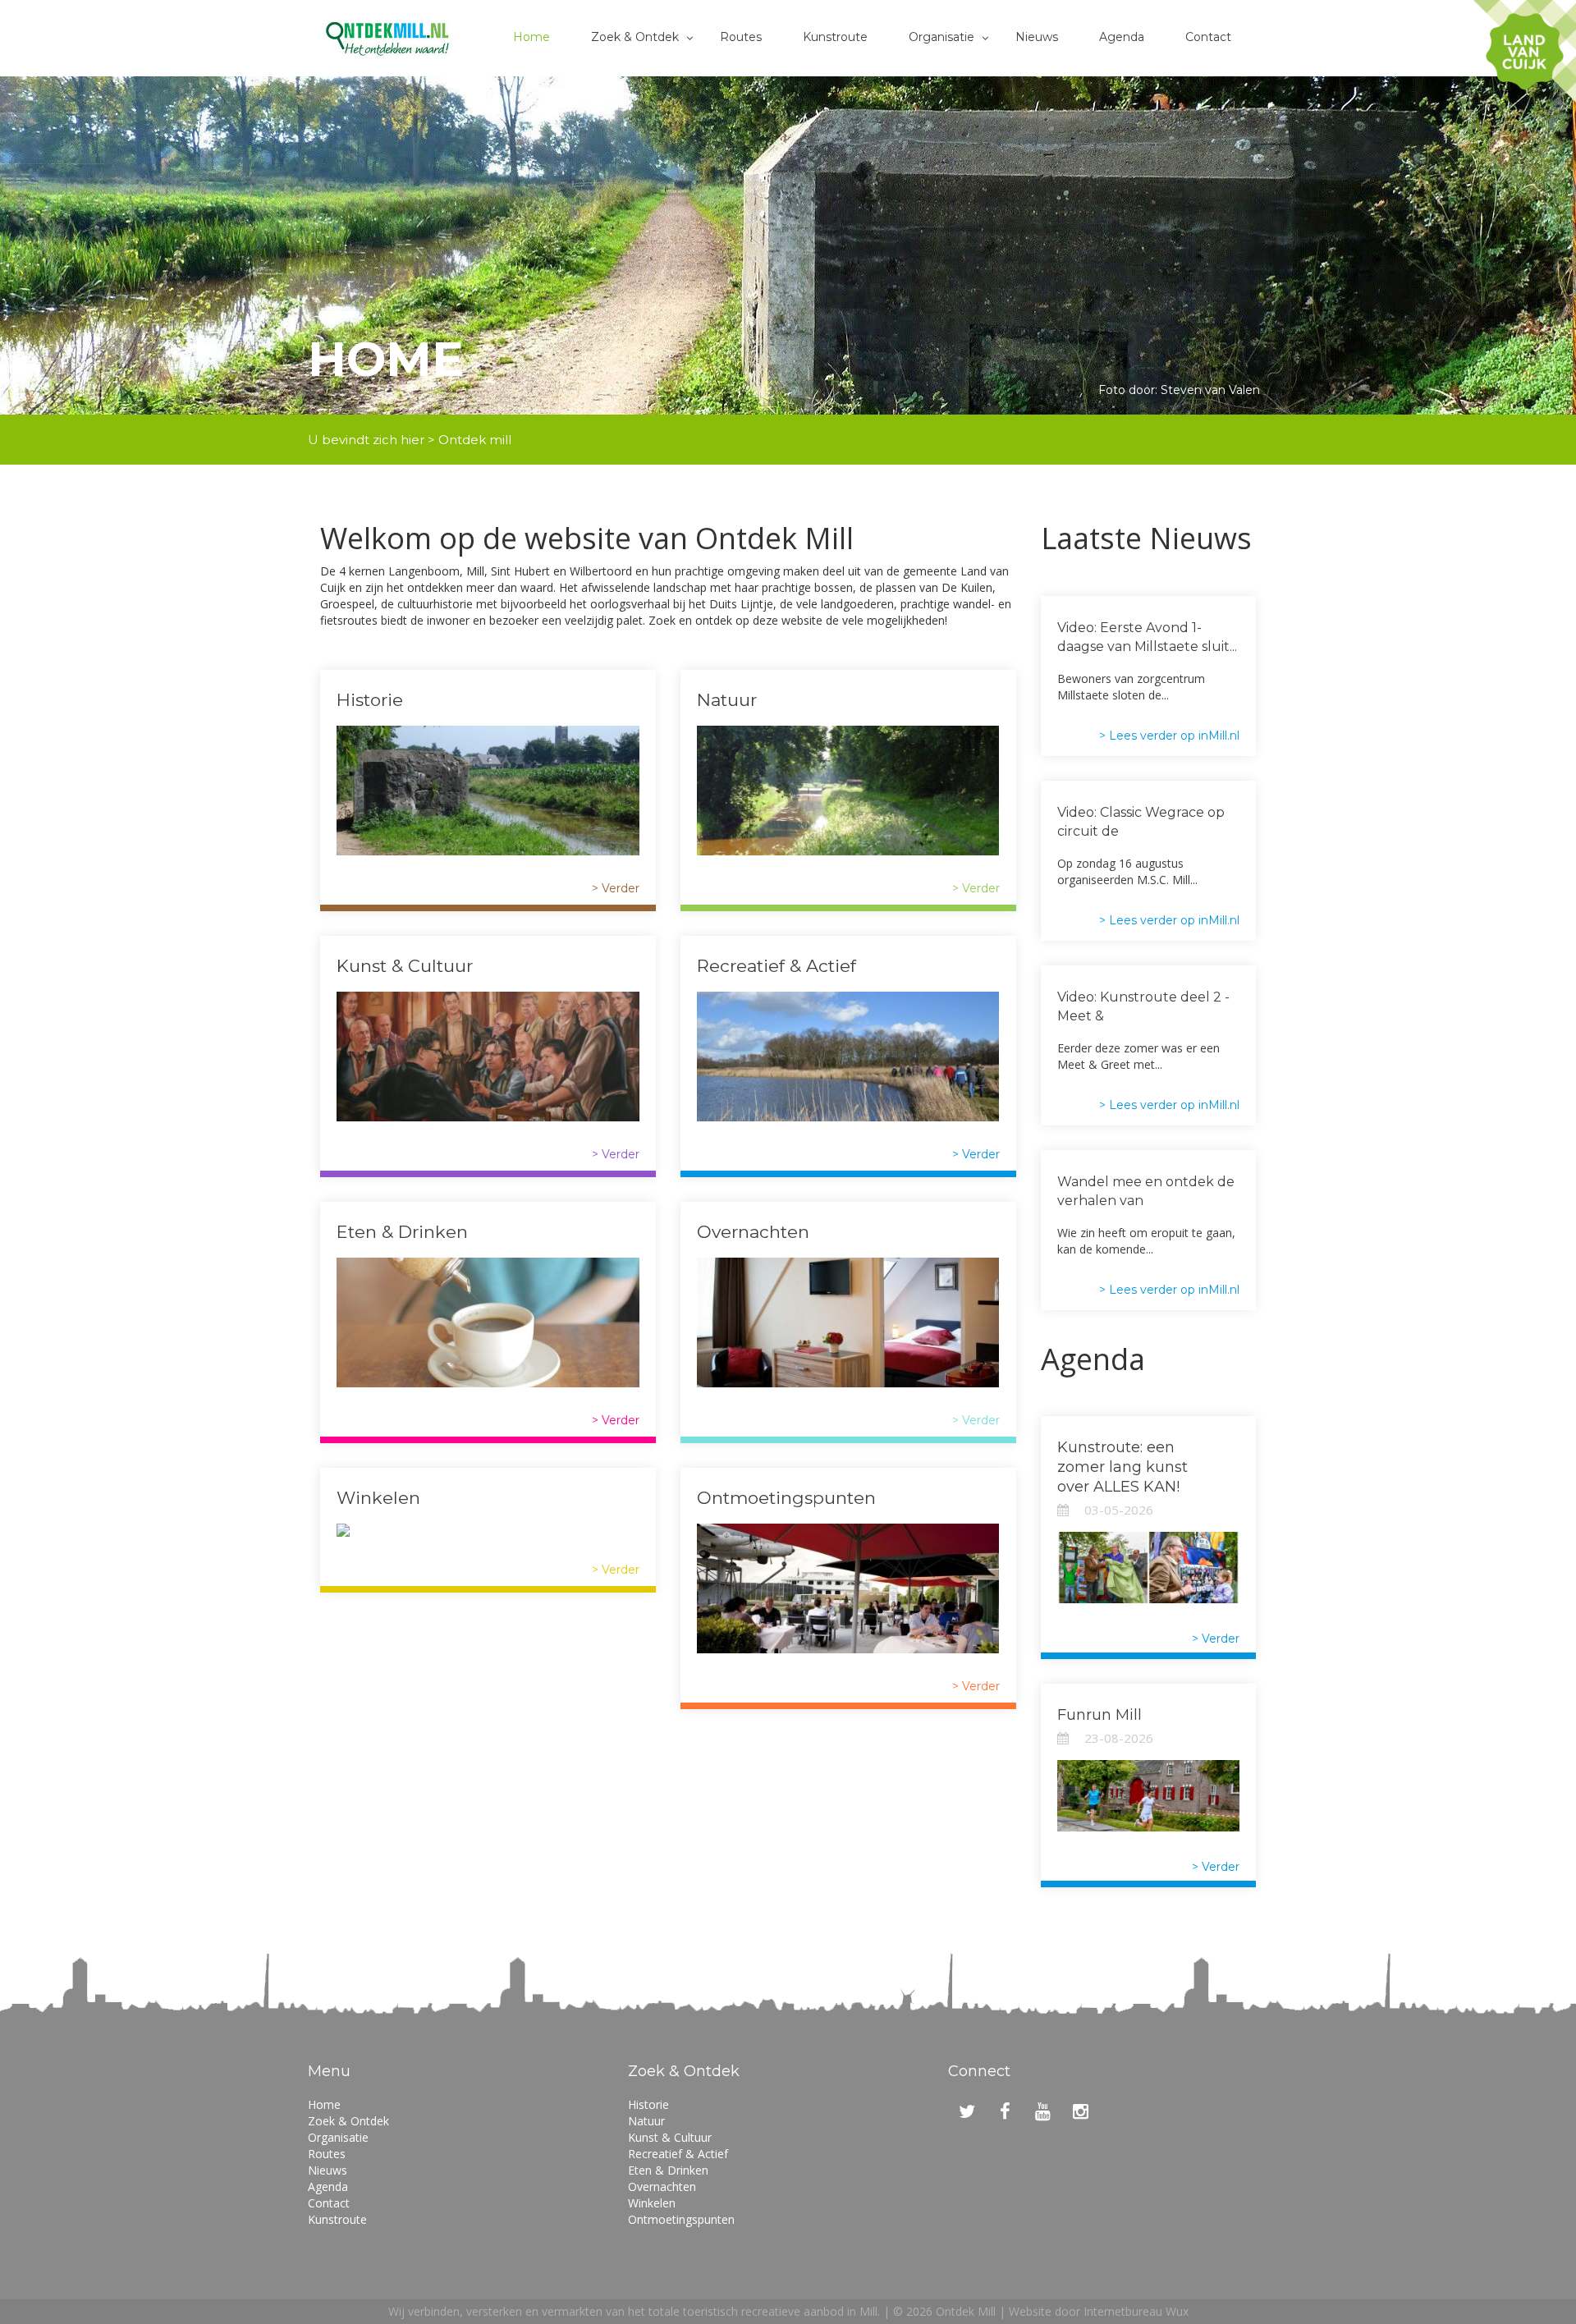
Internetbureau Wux (1136, 2311)
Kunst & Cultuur (405, 966)
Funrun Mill (1100, 1715)
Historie (370, 700)
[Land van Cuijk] (1525, 51)
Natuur (727, 700)
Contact (1208, 37)
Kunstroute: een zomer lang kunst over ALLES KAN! (1122, 1467)
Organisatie (941, 37)
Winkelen (378, 1498)
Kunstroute (835, 37)
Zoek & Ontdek (635, 37)
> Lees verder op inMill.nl (1169, 736)
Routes (741, 37)
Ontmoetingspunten (786, 1498)
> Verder (616, 888)
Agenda (1122, 37)
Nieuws (1037, 37)
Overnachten (753, 1232)
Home (531, 37)
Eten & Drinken (402, 1232)
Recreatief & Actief (777, 966)
